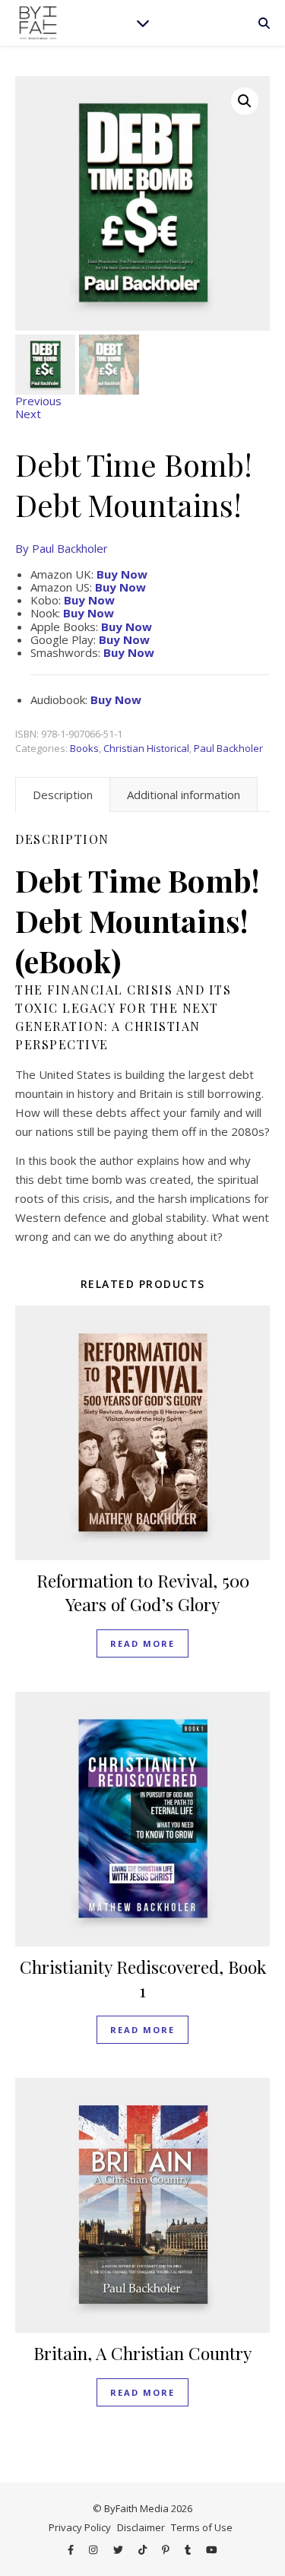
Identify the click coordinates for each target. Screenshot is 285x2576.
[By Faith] (38, 23)
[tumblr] (189, 2549)
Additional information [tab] (184, 795)
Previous (38, 401)
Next (28, 414)
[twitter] (119, 2549)
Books (84, 748)
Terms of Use (202, 2527)
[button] (245, 101)
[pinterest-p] (167, 2549)
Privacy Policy (80, 2527)
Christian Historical (146, 748)
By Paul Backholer (62, 548)
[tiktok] (144, 2549)
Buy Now (120, 587)
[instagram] (94, 2549)
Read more (142, 1643)
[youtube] (212, 2549)
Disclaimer (141, 2527)
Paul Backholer (228, 748)
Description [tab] (63, 795)
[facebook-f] (72, 2549)
